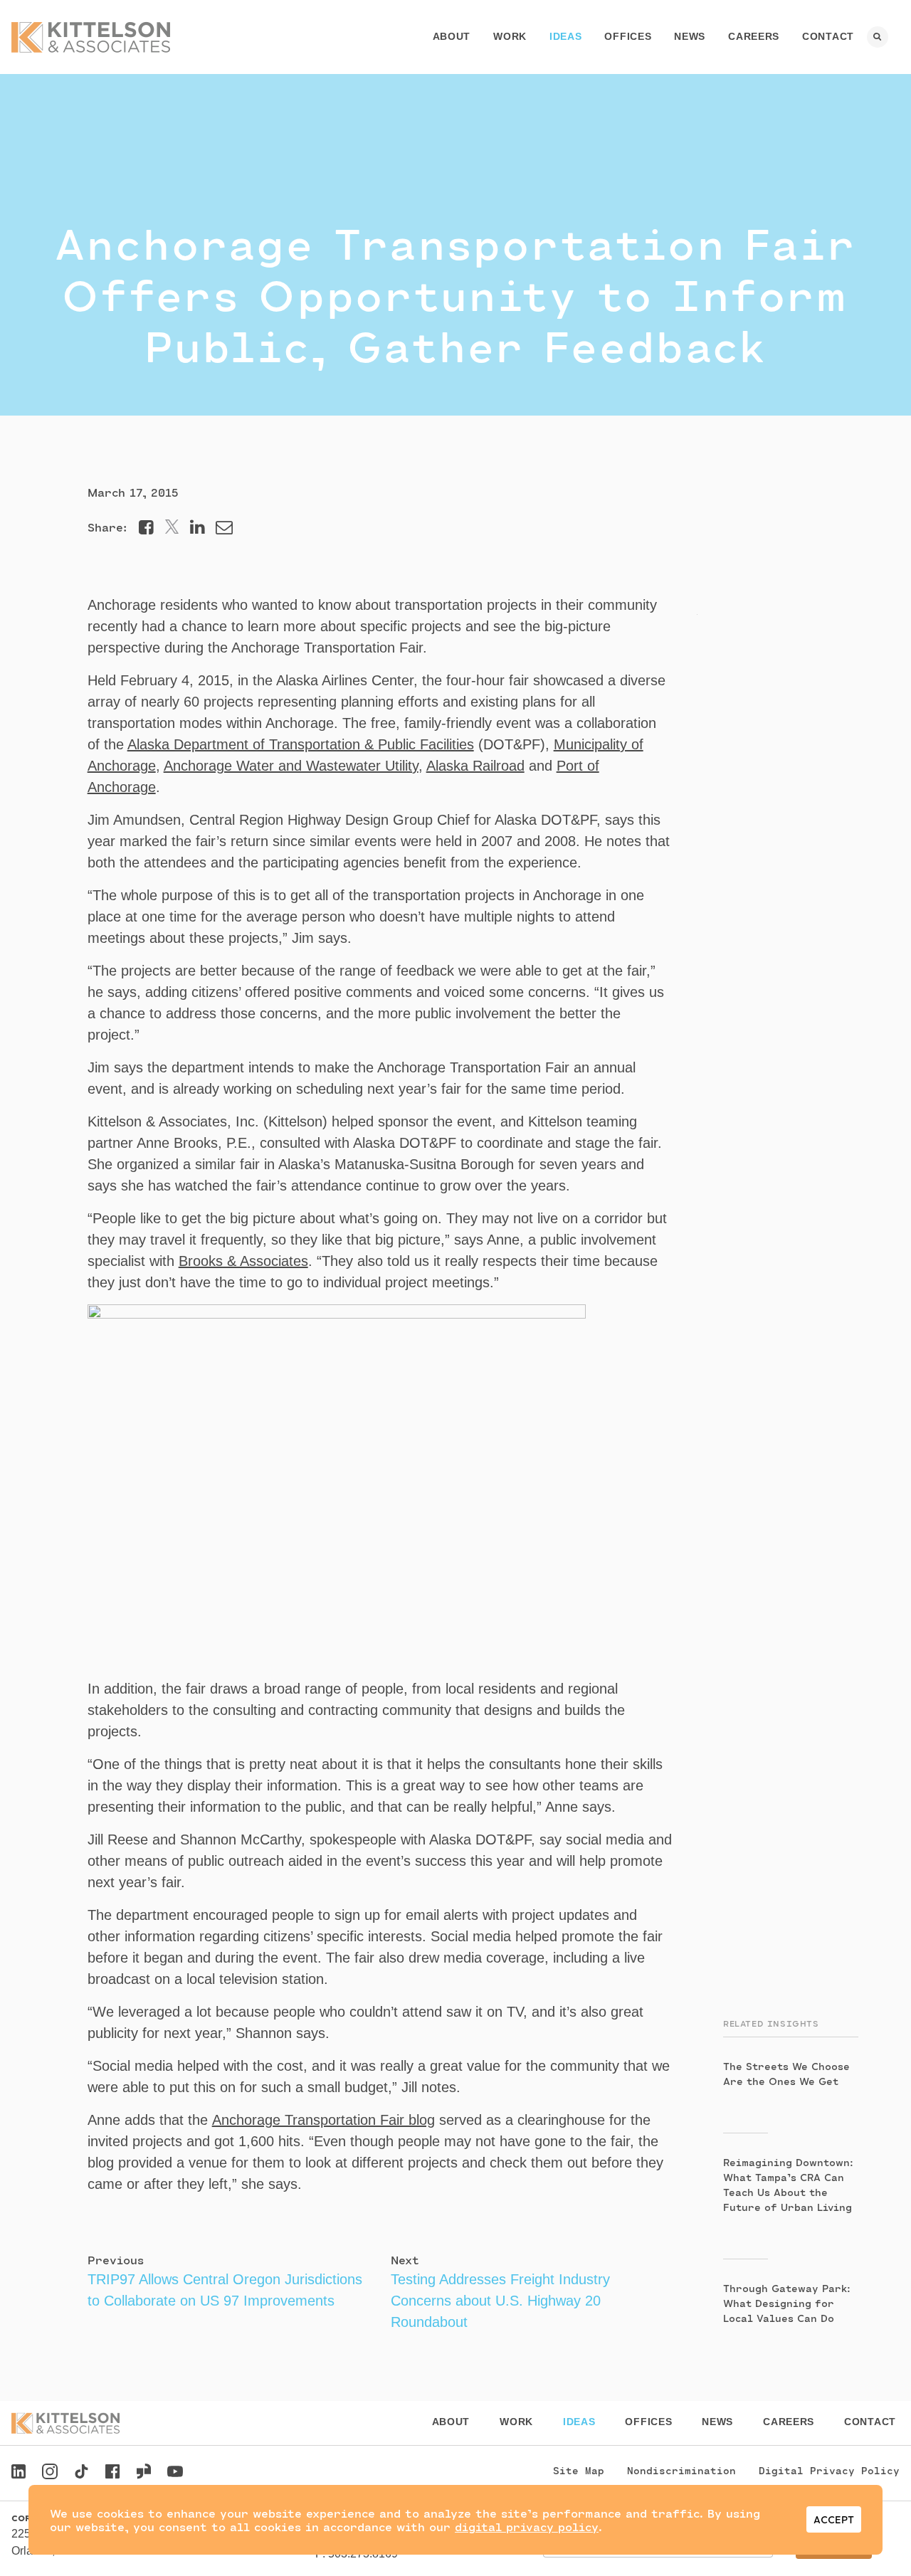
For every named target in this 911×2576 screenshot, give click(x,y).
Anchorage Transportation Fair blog (323, 2120)
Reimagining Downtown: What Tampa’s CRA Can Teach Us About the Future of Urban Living (788, 2185)
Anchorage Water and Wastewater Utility (291, 766)
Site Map (579, 2470)
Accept (834, 2519)
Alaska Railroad (475, 766)
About (452, 36)
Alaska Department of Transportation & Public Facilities (301, 744)
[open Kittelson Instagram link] (50, 2473)
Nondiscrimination (681, 2470)
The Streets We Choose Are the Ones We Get (786, 2074)
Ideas (566, 36)
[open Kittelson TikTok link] (81, 2473)
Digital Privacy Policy (829, 2470)
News (690, 36)
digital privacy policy (527, 2527)
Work (510, 36)
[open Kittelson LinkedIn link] (19, 2473)
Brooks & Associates (243, 1261)
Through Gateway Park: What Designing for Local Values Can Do (787, 2303)
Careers (754, 36)
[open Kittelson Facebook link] (112, 2467)
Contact (828, 36)
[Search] (878, 37)
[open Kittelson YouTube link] (175, 2473)
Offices (628, 36)
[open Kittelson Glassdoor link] (144, 2473)
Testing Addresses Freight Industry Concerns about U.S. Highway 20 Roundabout (500, 2301)
